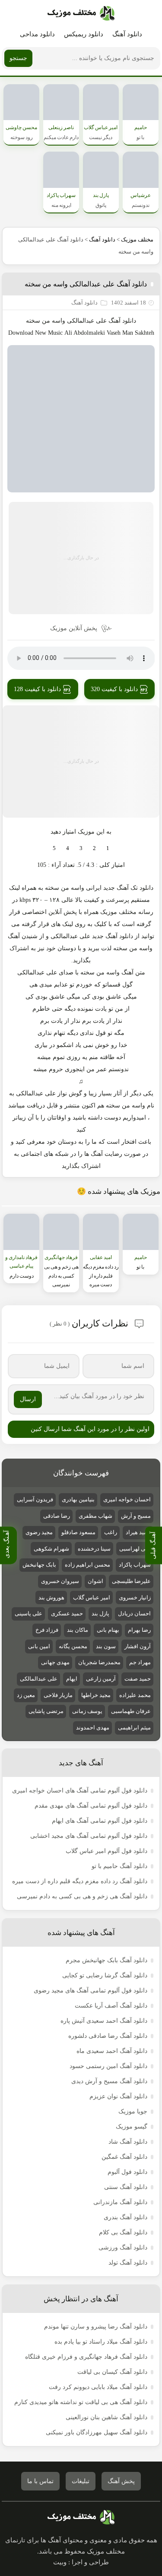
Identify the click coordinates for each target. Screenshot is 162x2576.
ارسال (28, 1399)
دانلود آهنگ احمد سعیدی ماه (112, 2051)
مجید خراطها (96, 1695)
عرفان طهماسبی (131, 1711)
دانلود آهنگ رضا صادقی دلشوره (108, 2036)
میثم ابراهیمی (134, 1727)
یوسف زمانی (87, 1711)
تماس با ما (40, 2481)
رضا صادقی (57, 1516)
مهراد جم (140, 1662)
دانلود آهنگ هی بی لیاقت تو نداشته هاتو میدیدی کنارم (81, 2402)
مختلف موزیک (137, 240)
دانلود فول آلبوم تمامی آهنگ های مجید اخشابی (89, 1836)
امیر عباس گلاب (92, 1597)
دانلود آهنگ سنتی (126, 2187)
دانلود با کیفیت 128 (37, 689)
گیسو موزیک (132, 2127)
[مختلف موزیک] (81, 14)
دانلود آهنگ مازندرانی (120, 2202)
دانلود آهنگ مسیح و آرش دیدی (109, 2081)
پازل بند (100, 1613)
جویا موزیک (133, 2111)
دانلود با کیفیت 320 (114, 689)
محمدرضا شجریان (99, 1662)
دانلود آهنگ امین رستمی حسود (108, 2066)
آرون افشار (138, 1646)
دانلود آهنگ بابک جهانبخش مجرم (106, 1960)
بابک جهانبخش (39, 1565)
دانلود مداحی (37, 34)
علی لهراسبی (135, 1549)
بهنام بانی (108, 1630)
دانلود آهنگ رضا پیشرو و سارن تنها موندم (96, 2327)
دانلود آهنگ (127, 34)
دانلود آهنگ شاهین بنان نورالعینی (106, 2417)
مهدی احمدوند (93, 1727)
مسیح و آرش (136, 1516)
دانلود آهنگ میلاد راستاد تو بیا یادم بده (101, 2342)
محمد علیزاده (135, 1695)
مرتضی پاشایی (46, 1711)
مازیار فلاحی (58, 1695)
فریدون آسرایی (35, 1499)
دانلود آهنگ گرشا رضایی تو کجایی (105, 1975)
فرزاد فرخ (47, 1630)
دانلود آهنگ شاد (128, 2142)
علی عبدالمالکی (39, 1679)
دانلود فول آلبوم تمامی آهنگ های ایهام (100, 1821)
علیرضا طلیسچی (131, 1581)
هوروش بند (51, 1597)
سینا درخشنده (94, 1549)
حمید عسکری (67, 1613)
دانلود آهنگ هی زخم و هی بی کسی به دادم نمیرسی (82, 1896)
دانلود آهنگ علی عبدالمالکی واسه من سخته (86, 284)
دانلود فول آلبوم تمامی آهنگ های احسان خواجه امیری (80, 1791)
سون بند (106, 1646)
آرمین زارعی (101, 1679)
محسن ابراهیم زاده (87, 1565)
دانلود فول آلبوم (127, 2172)
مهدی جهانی (55, 1662)
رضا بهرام (139, 1630)
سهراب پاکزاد (135, 1565)
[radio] (108, 848)
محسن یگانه (73, 1646)
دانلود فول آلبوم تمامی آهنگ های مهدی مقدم (91, 1806)
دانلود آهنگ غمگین (124, 2157)
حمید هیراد (138, 1532)
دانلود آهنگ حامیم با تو (119, 1866)
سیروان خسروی (60, 1581)
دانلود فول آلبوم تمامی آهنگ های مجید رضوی (91, 1991)
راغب (111, 1532)
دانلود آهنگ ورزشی (123, 2248)
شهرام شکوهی (51, 1549)
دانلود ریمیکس (84, 34)
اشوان (95, 1581)
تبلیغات (81, 2481)
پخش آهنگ (121, 2481)
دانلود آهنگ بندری (125, 2217)
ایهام (72, 1679)
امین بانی (39, 1646)
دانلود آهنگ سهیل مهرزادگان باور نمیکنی (97, 2432)
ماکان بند (78, 1630)
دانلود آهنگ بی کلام (123, 2232)
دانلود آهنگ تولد (128, 2263)
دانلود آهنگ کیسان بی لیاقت (112, 2372)
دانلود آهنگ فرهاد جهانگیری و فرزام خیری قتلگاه (86, 2357)
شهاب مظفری (95, 1516)
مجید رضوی (39, 1532)
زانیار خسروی (135, 1597)
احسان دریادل (134, 1613)
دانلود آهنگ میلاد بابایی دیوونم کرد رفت (98, 2387)
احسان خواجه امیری (127, 1499)
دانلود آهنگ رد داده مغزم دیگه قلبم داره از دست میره (80, 1881)
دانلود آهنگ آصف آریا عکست (111, 2006)
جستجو (18, 58)
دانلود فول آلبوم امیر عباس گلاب (106, 1851)
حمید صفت (138, 1679)
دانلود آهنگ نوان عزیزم (118, 2096)
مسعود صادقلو (78, 1532)
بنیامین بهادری (78, 1499)
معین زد (26, 1695)
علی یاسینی (29, 1613)
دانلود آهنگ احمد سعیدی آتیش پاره (104, 2021)
